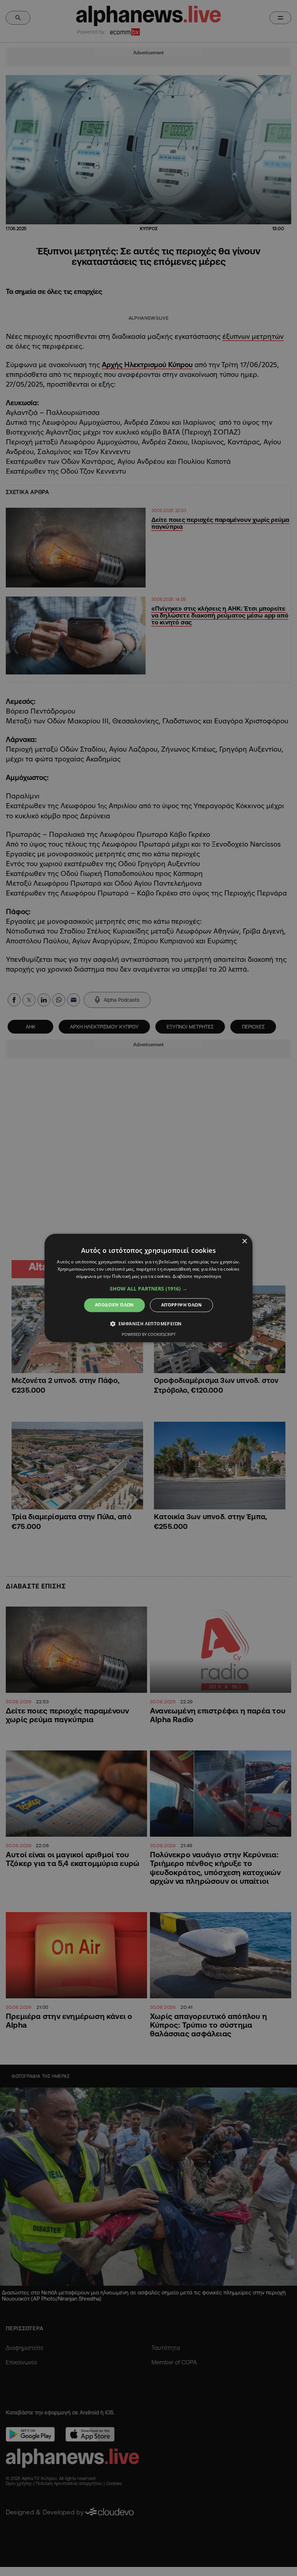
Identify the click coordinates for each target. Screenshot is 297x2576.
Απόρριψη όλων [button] (181, 1305)
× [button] (244, 1241)
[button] (148, 1289)
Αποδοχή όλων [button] (114, 1305)
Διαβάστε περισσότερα (197, 1276)
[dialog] (148, 1288)
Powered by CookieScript (149, 1335)
